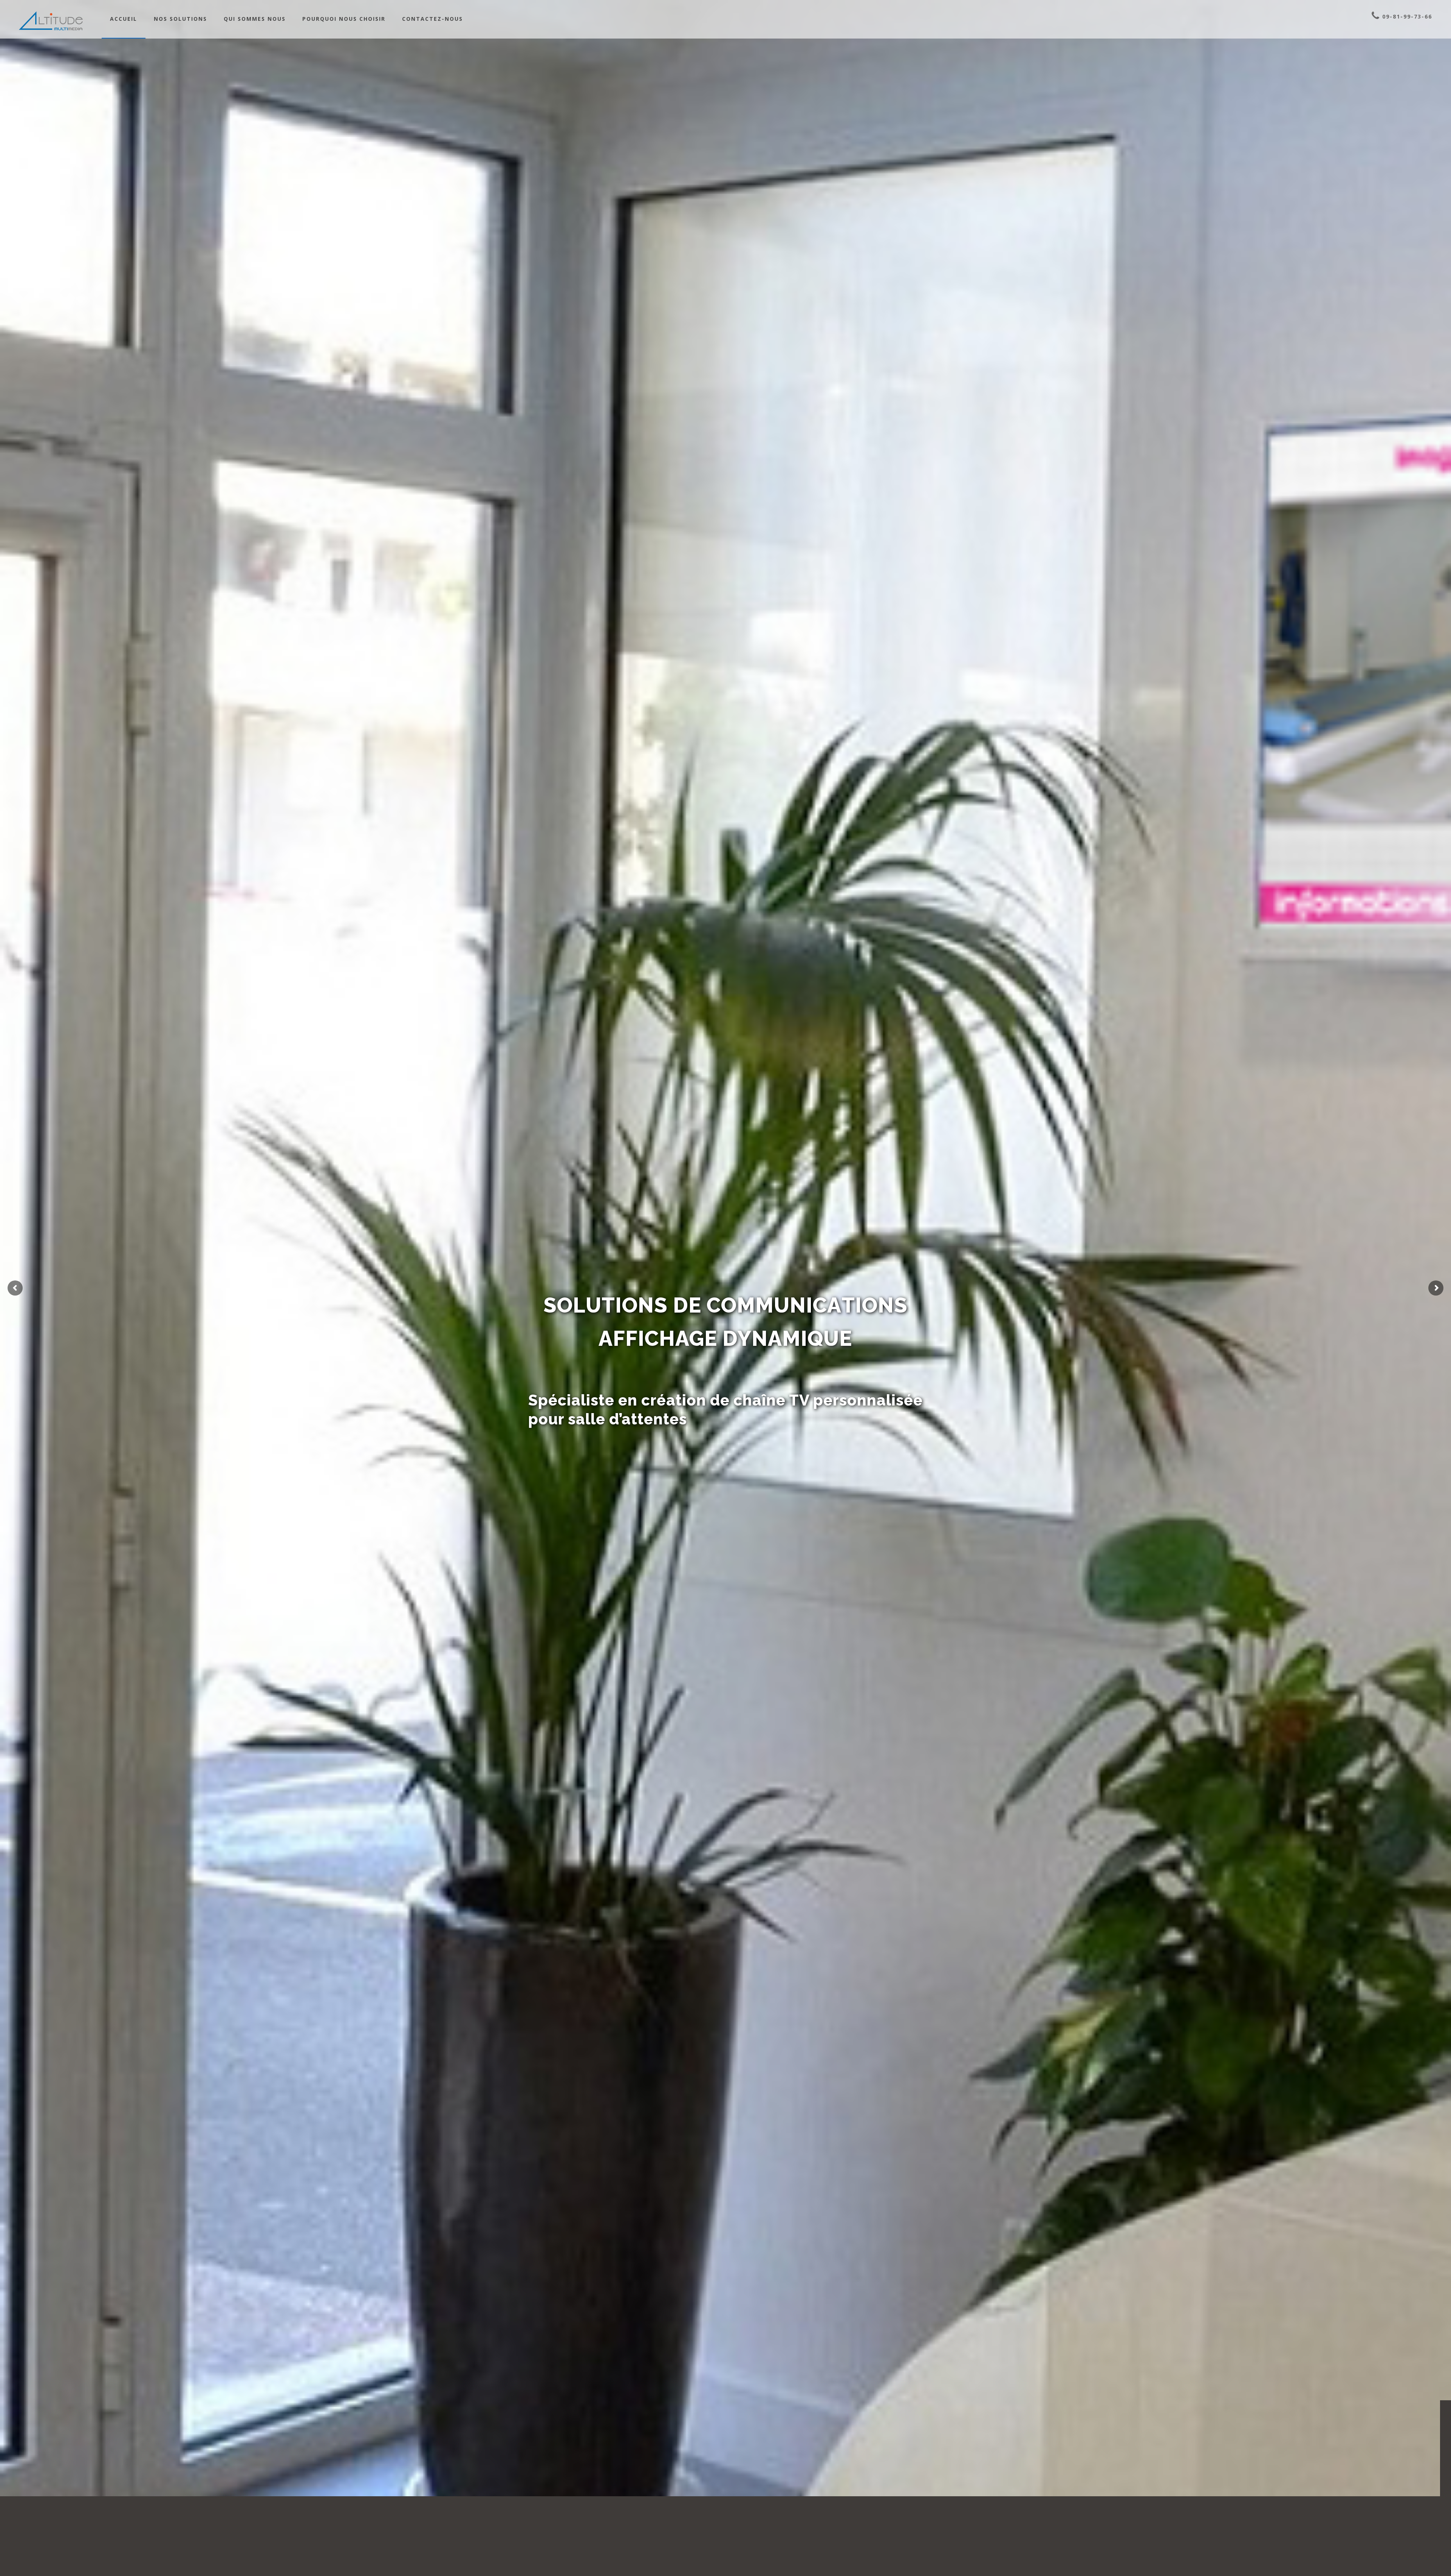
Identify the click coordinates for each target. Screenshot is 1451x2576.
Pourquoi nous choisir (344, 19)
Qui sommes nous (255, 19)
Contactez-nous (432, 19)
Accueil (124, 19)
